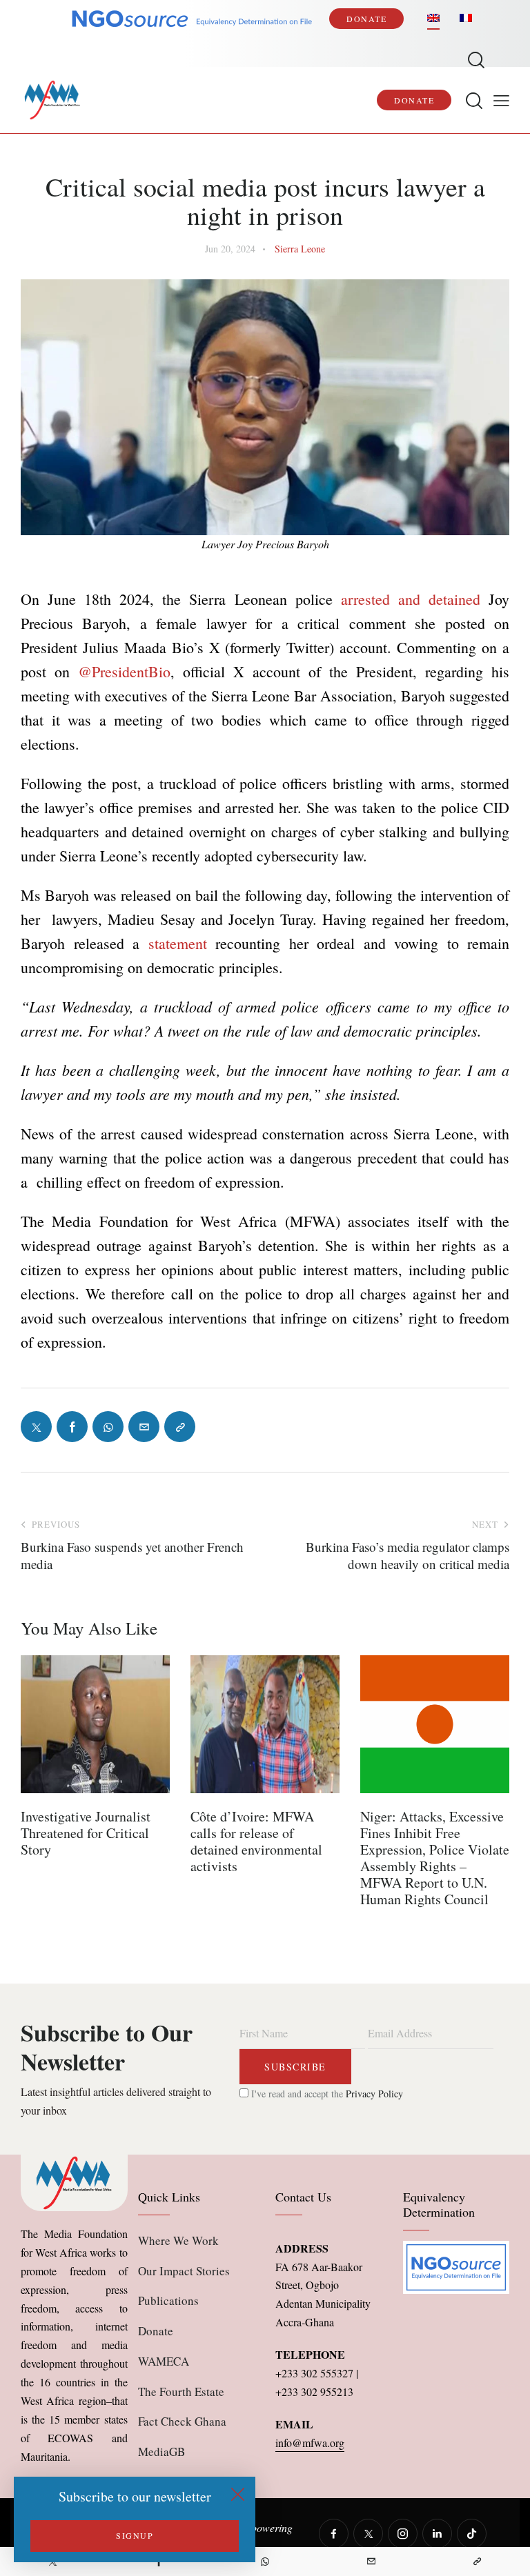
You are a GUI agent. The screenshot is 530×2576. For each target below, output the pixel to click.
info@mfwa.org (310, 2443)
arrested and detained (411, 599)
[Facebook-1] (72, 1427)
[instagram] (403, 2534)
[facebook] (334, 2534)
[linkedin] (437, 2534)
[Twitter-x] (36, 1427)
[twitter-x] (368, 2534)
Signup (135, 2535)
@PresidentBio (124, 671)
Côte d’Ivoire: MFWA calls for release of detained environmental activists (256, 1841)
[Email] (371, 2562)
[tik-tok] (472, 2534)
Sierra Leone (300, 249)
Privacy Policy (374, 2094)
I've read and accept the (326, 2094)
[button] (501, 100)
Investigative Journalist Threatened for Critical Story (86, 1833)
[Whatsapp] (265, 2562)
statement (178, 943)
